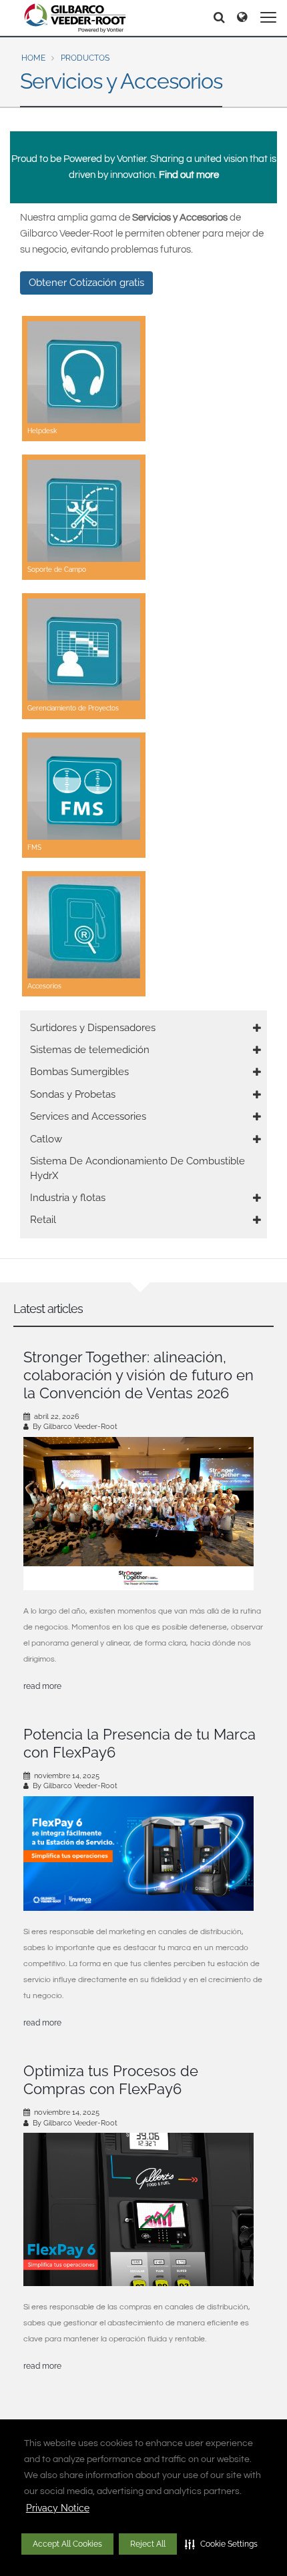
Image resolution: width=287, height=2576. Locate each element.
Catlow (46, 1139)
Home (33, 58)
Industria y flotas (68, 1198)
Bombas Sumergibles (79, 1072)
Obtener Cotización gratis (86, 283)
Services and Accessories (88, 1116)
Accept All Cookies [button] (67, 2544)
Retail (43, 1220)
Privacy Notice (58, 2508)
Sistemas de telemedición (90, 1050)
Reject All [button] (148, 2544)
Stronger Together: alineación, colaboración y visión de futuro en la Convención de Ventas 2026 (138, 1375)
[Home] (75, 18)
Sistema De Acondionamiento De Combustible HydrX (137, 1168)
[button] (221, 2544)
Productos (85, 58)
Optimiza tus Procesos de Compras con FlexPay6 (111, 2080)
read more (42, 1686)
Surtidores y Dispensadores (93, 1028)
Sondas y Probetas (73, 1094)
